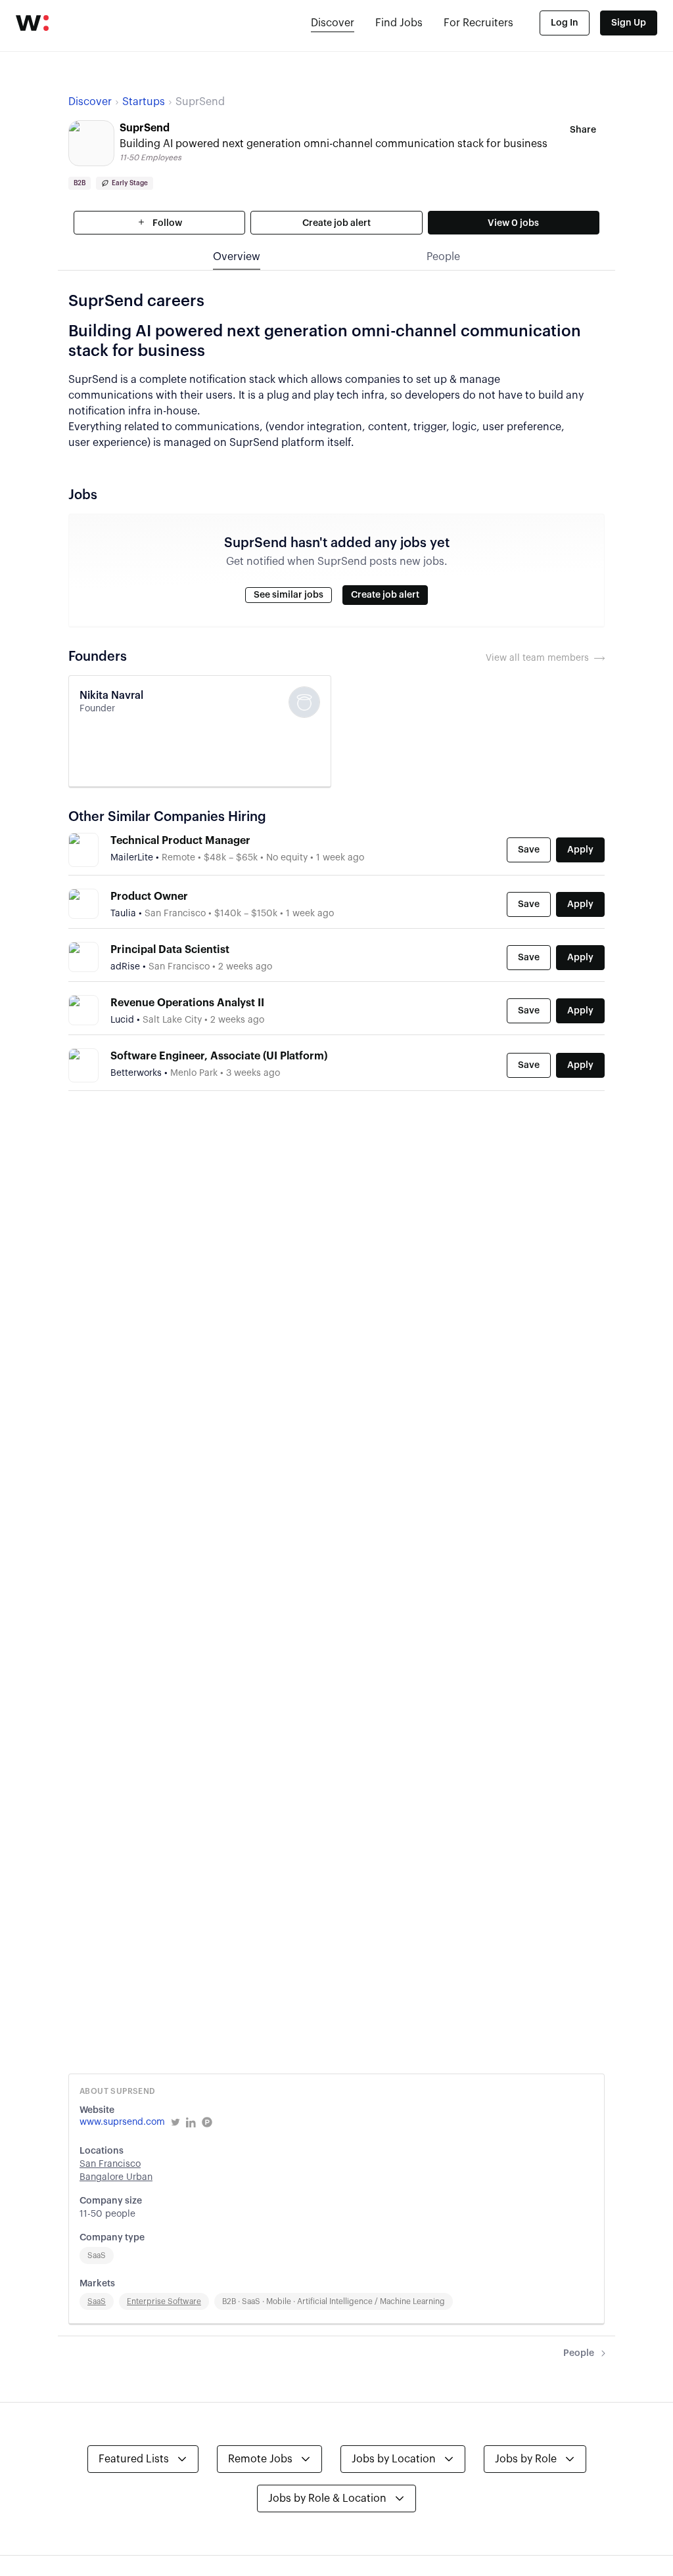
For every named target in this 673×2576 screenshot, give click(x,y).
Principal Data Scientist (170, 950)
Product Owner (149, 897)
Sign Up (629, 23)
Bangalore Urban (116, 2177)
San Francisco (110, 2164)
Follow (166, 223)
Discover (333, 23)
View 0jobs (513, 223)
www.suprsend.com (122, 2122)
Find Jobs (399, 23)
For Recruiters (478, 23)
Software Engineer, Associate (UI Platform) (219, 1056)
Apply (580, 850)
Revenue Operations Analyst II (187, 1003)
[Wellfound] (32, 23)
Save (529, 850)
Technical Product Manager (180, 841)
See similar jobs (289, 595)
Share (583, 130)
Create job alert (336, 223)
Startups (144, 102)
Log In (565, 23)
